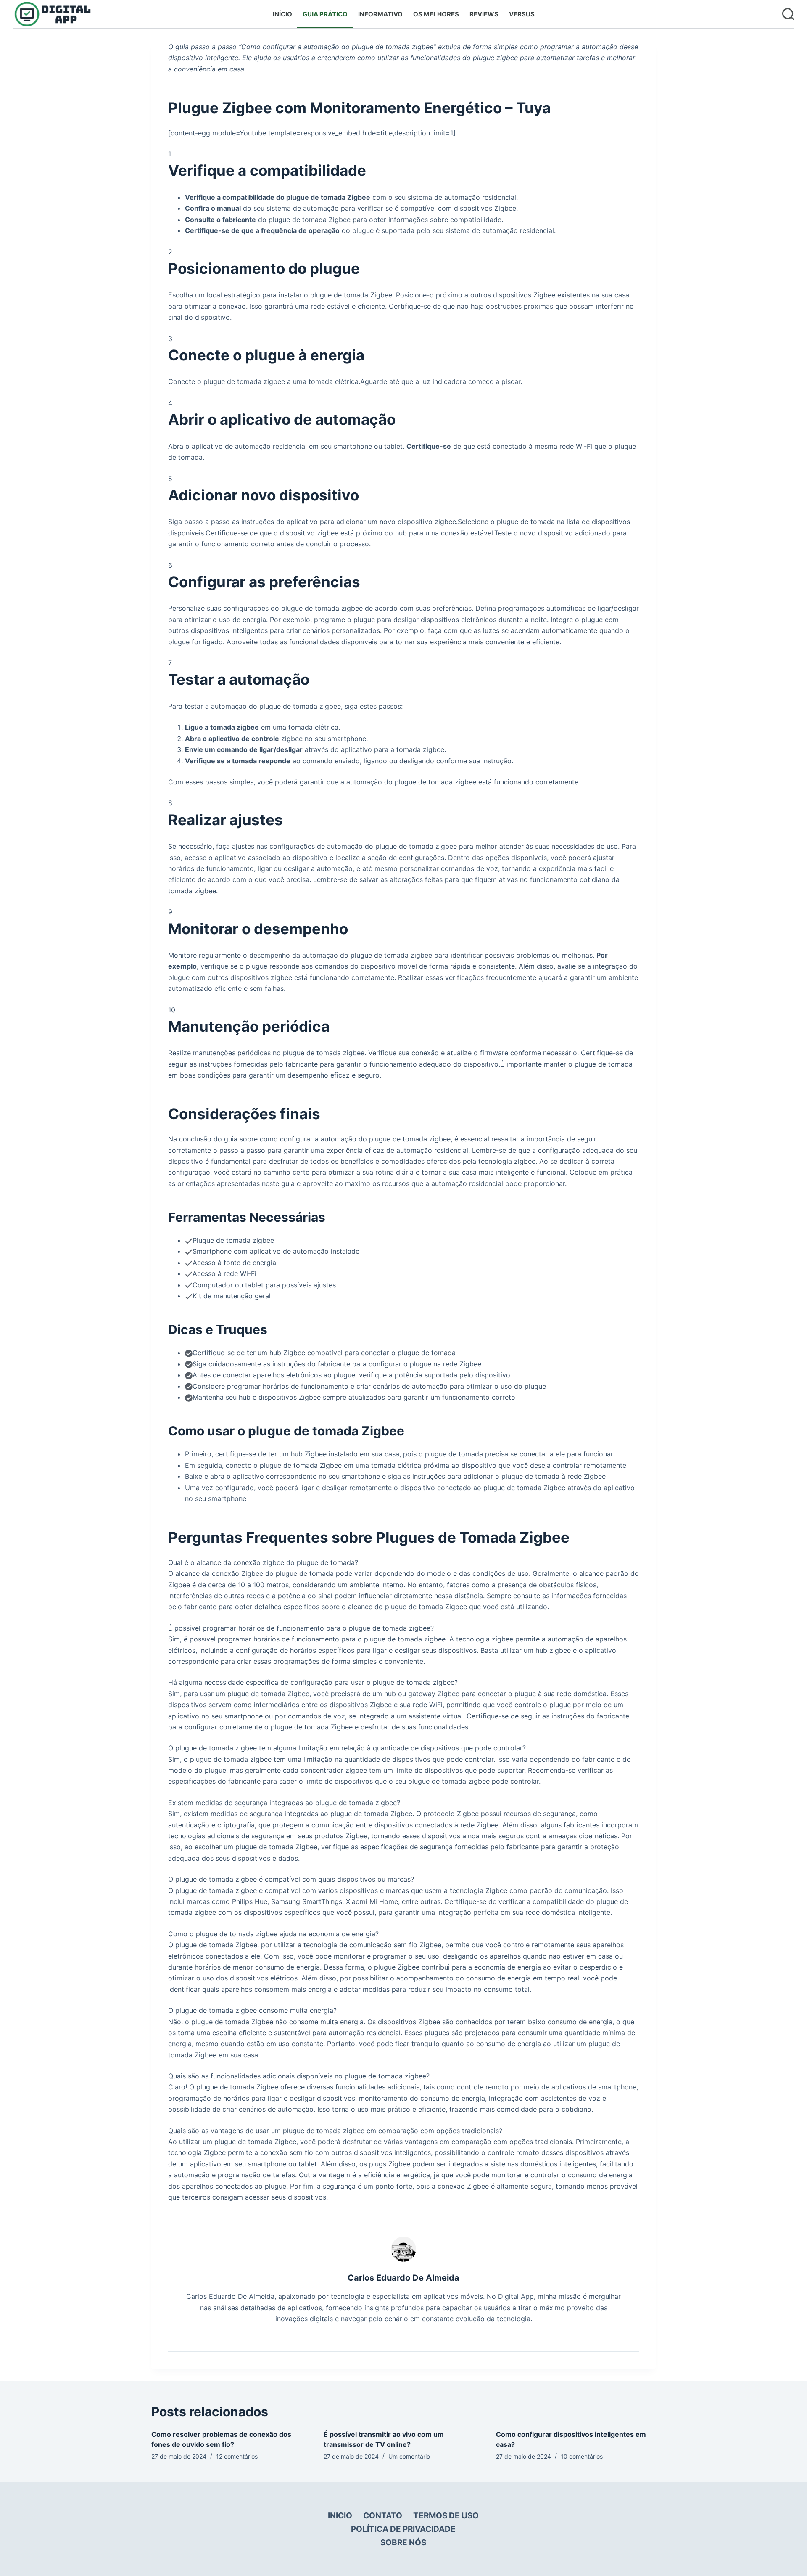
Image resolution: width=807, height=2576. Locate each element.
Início (282, 14)
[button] (403, 1562)
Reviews (484, 14)
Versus (522, 14)
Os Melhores (436, 14)
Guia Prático (325, 14)
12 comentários (237, 2456)
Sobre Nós (403, 2543)
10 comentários (582, 2456)
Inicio (340, 2516)
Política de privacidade (403, 2529)
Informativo (380, 14)
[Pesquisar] (788, 14)
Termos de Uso (446, 2516)
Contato (383, 2516)
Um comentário (409, 2456)
